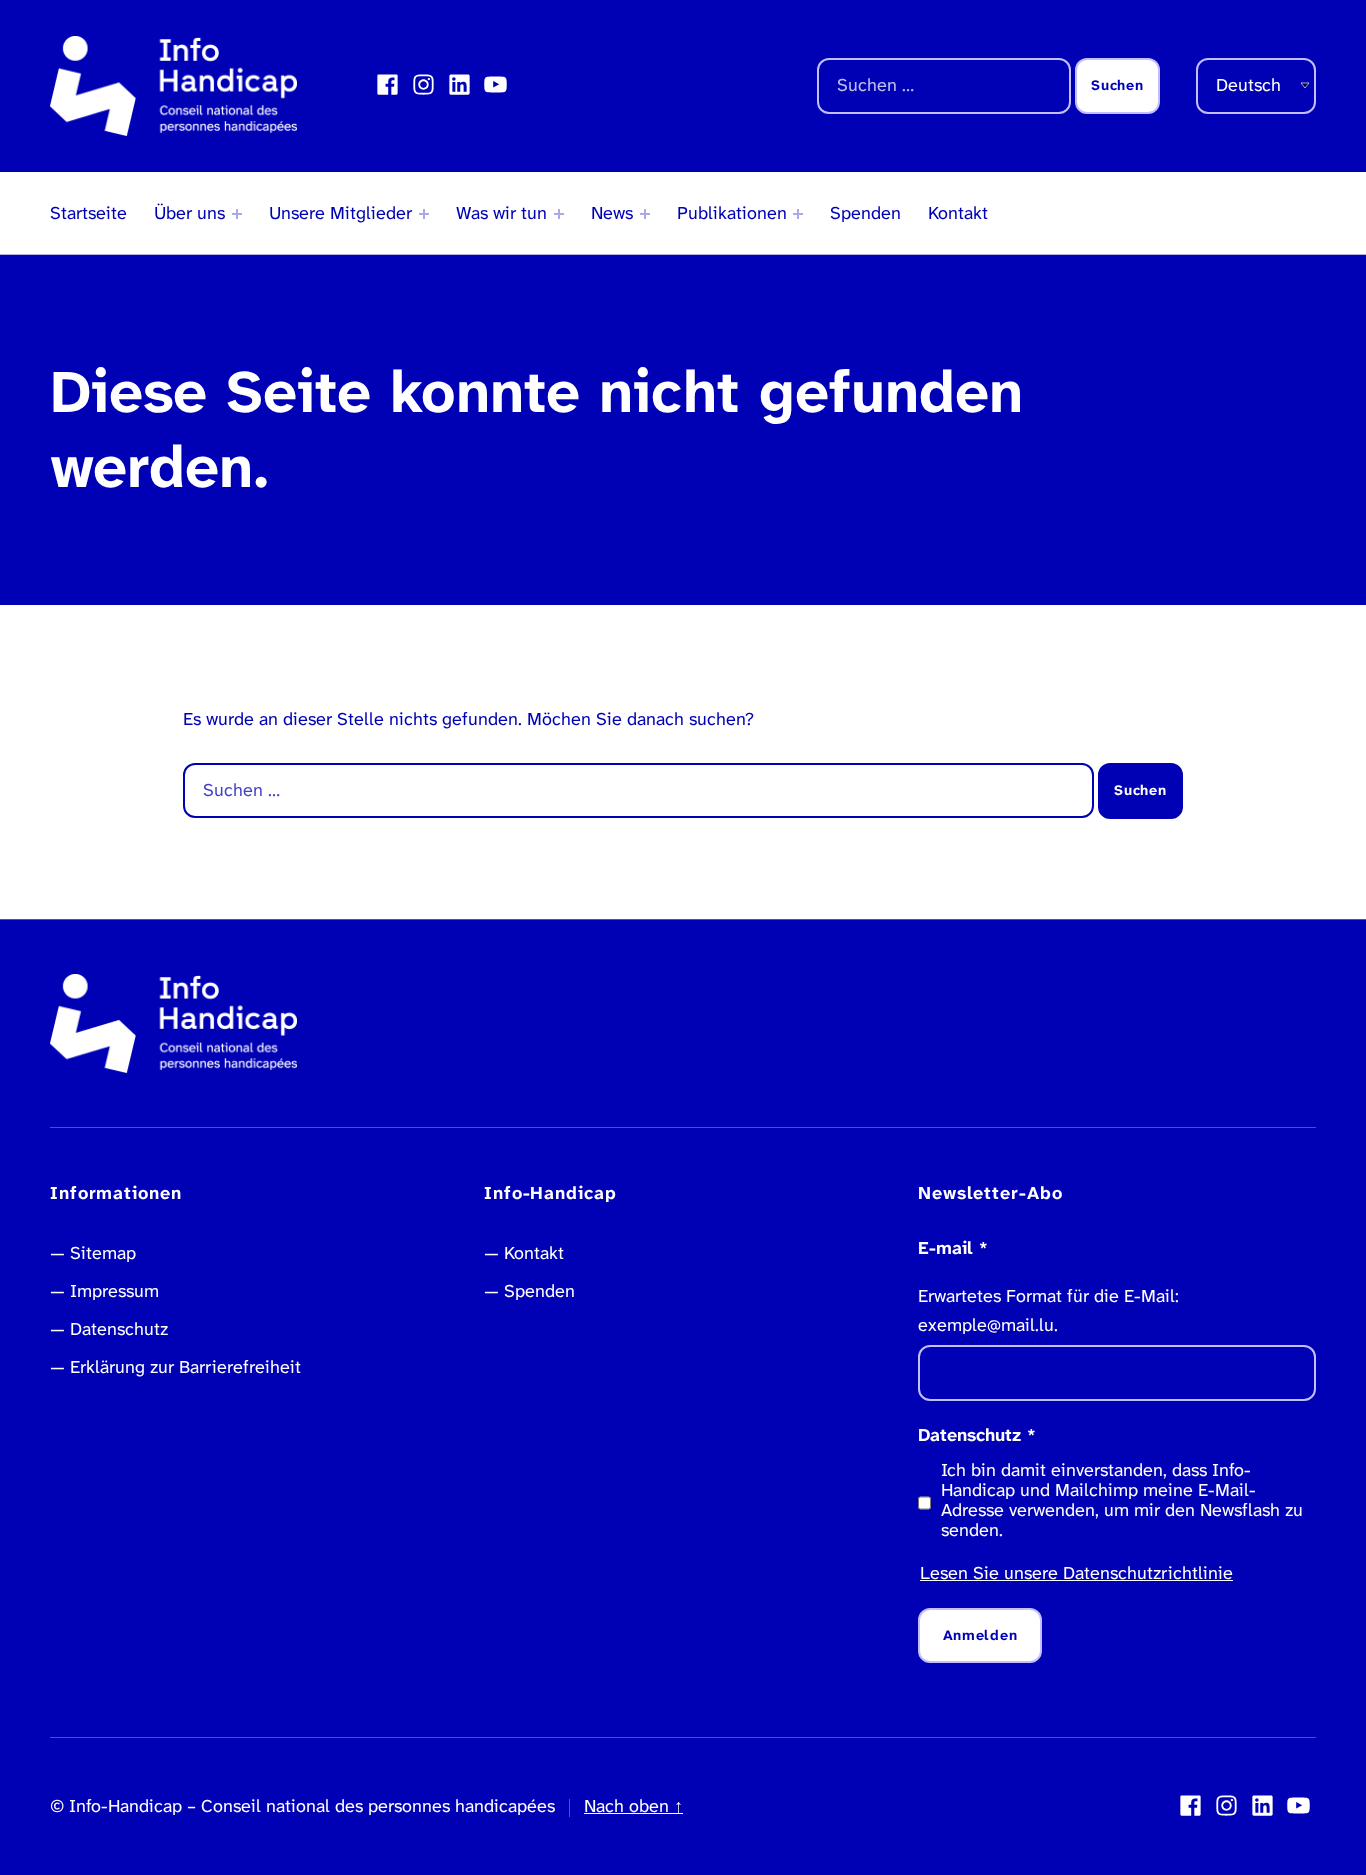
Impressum (114, 1291)
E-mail (953, 1248)
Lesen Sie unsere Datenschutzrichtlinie (1076, 1573)
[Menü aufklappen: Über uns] (237, 214)
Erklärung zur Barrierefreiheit (185, 1367)
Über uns (189, 213)
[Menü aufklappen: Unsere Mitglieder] (424, 214)
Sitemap (103, 1253)
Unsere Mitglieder (340, 213)
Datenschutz (119, 1329)
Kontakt (958, 213)
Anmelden (980, 1635)
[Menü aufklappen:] (645, 214)
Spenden (865, 213)
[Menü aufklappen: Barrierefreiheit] (559, 214)
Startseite (88, 213)
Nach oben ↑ (633, 1806)
